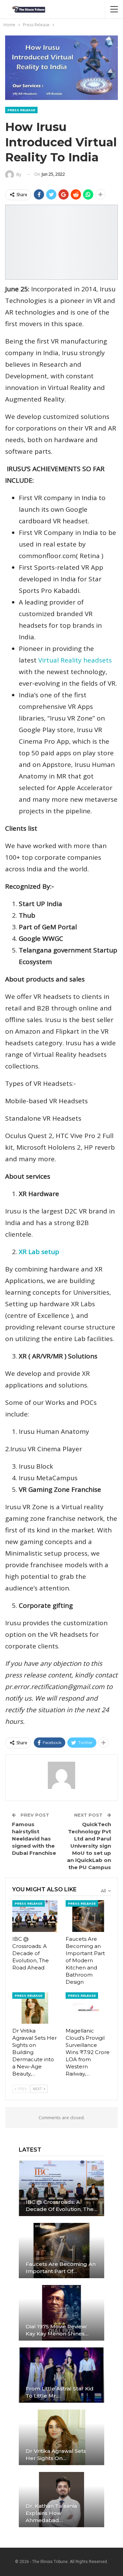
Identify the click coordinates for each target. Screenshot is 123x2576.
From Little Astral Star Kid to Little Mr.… (60, 2392)
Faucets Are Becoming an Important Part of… (61, 2268)
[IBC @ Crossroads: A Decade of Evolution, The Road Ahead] (35, 1916)
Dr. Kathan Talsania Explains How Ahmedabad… (51, 2513)
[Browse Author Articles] (61, 1775)
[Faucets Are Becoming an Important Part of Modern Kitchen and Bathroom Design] (88, 1916)
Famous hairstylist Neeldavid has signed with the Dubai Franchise (34, 1839)
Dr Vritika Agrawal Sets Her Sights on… (56, 2455)
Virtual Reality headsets (75, 660)
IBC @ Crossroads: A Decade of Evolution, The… (61, 2206)
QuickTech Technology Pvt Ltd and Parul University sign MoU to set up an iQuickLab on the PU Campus (89, 1846)
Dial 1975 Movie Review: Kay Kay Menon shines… (57, 2330)
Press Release (21, 110)
